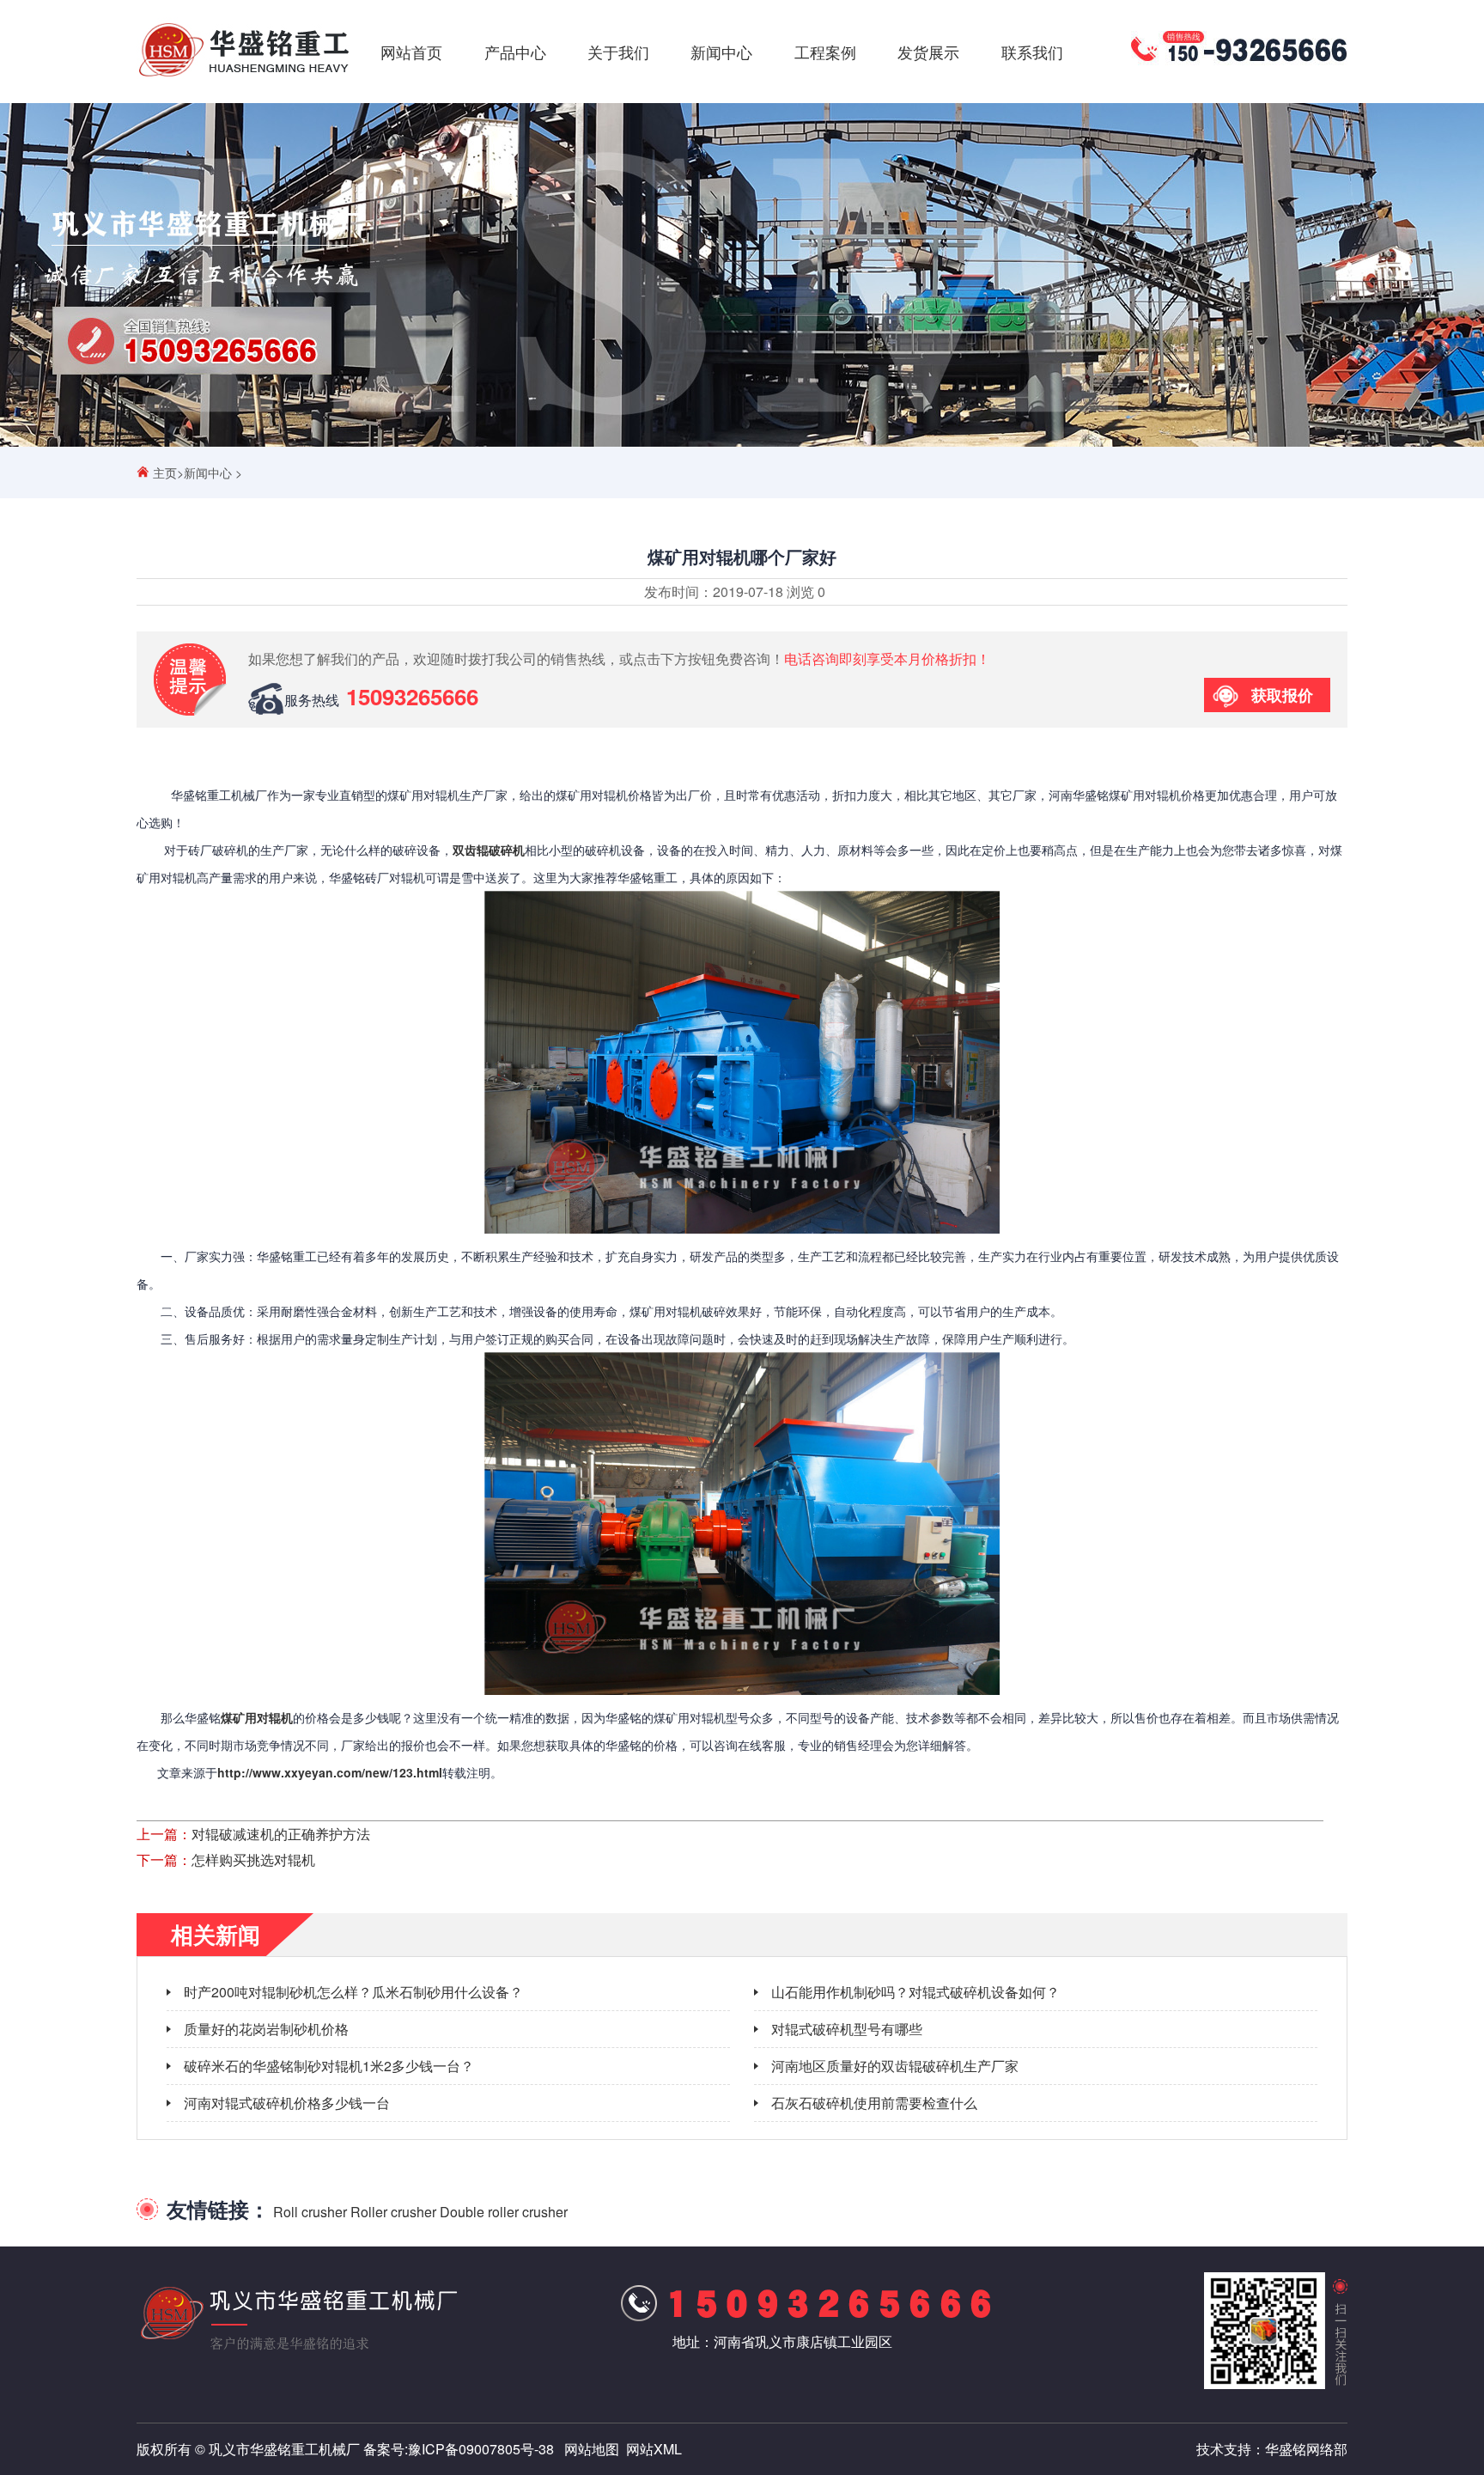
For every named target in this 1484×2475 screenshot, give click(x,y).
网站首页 (411, 52)
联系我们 (1032, 52)
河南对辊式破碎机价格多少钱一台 (287, 2103)
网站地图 (592, 2449)
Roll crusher (310, 2212)
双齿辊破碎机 (489, 850)
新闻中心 (721, 52)
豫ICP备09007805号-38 (481, 2449)
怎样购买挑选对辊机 (253, 1859)
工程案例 (825, 52)
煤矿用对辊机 (257, 1717)
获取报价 (1282, 695)
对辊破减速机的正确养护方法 (281, 1834)
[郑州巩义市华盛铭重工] (244, 76)
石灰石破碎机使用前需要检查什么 (874, 2103)
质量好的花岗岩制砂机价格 (266, 2029)
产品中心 (515, 52)
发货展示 (928, 52)
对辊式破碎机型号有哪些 (847, 2029)
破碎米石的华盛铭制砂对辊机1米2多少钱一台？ (329, 2066)
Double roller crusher (504, 2212)
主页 (165, 472)
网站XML (654, 2449)
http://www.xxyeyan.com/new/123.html (330, 1772)
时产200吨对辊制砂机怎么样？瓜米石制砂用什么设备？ (353, 1992)
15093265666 (412, 696)
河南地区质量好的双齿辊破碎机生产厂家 (895, 2066)
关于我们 (618, 52)
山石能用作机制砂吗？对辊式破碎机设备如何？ (915, 1992)
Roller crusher (393, 2212)
